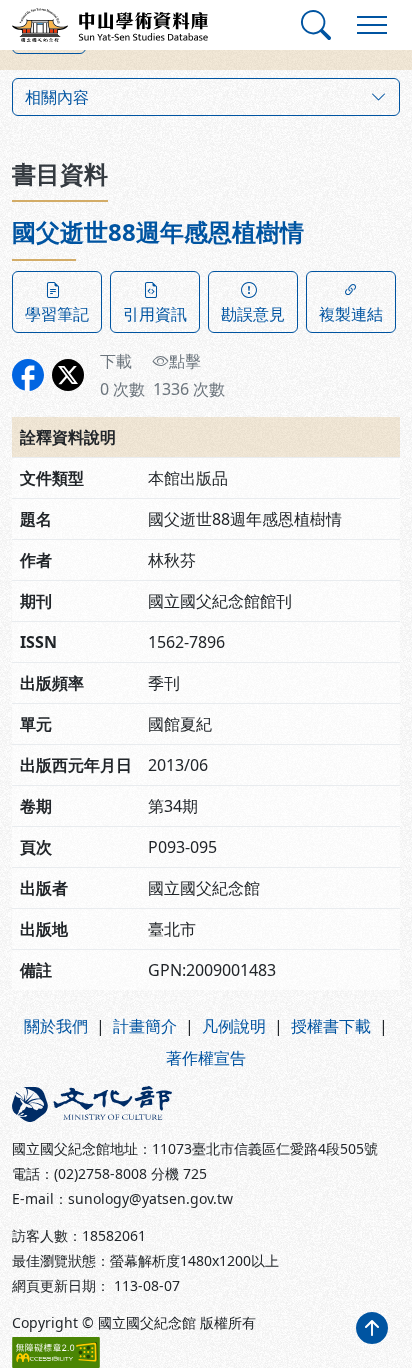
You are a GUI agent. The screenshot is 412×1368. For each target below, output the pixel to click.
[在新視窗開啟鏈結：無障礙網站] (56, 1352)
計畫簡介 (145, 1026)
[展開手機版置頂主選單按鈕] (372, 25)
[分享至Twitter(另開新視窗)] (68, 375)
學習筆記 (57, 314)
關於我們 (56, 1026)
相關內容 (57, 97)
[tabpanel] (206, 604)
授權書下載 (331, 1026)
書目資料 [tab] (60, 173)
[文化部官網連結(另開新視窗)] (103, 1104)
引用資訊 (155, 314)
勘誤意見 (253, 314)
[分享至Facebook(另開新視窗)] (28, 375)
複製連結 (351, 314)
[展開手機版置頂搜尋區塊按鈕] (316, 25)
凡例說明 (234, 1026)
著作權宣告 (206, 1058)
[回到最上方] (372, 1328)
